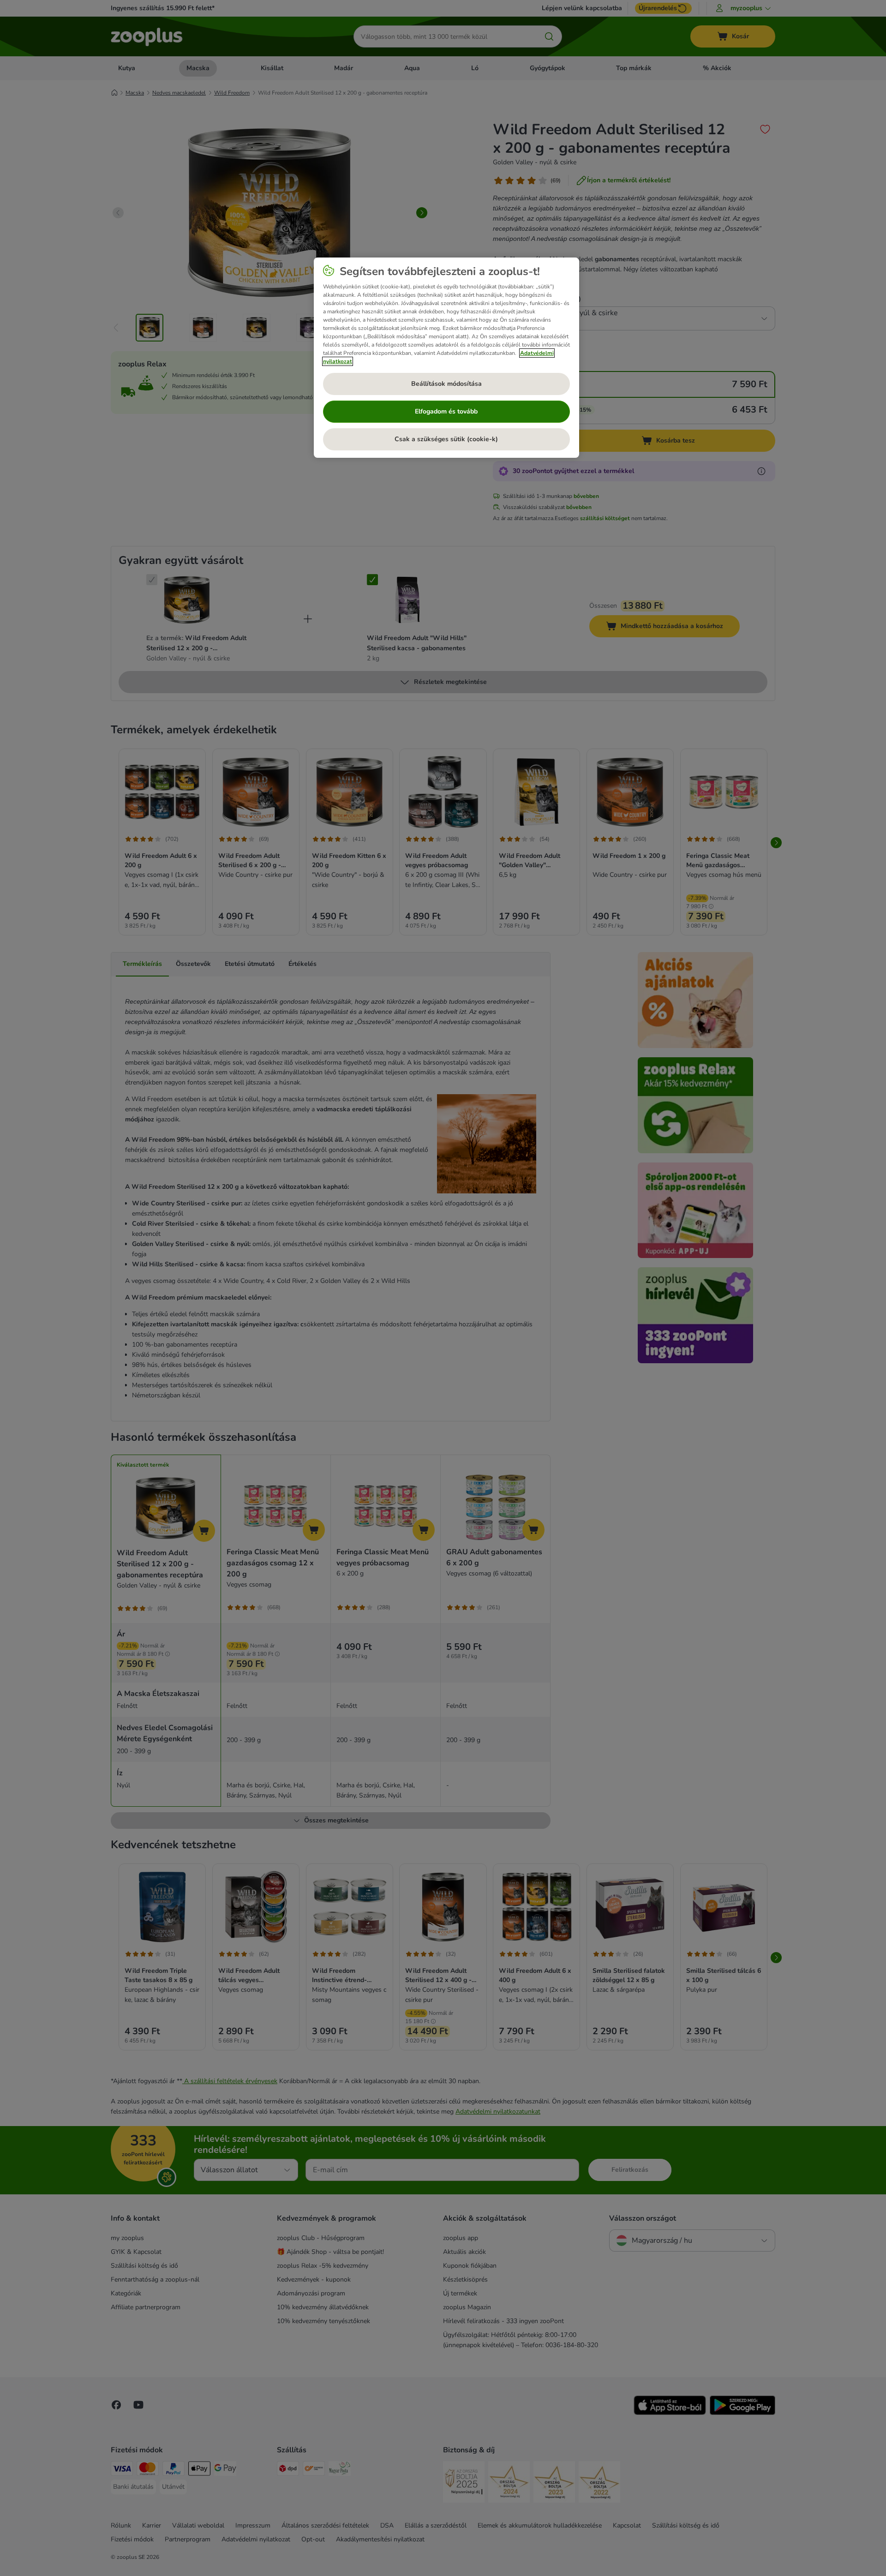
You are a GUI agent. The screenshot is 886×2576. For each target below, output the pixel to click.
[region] (446, 358)
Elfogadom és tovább (446, 411)
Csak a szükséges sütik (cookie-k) (446, 439)
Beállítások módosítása (446, 384)
